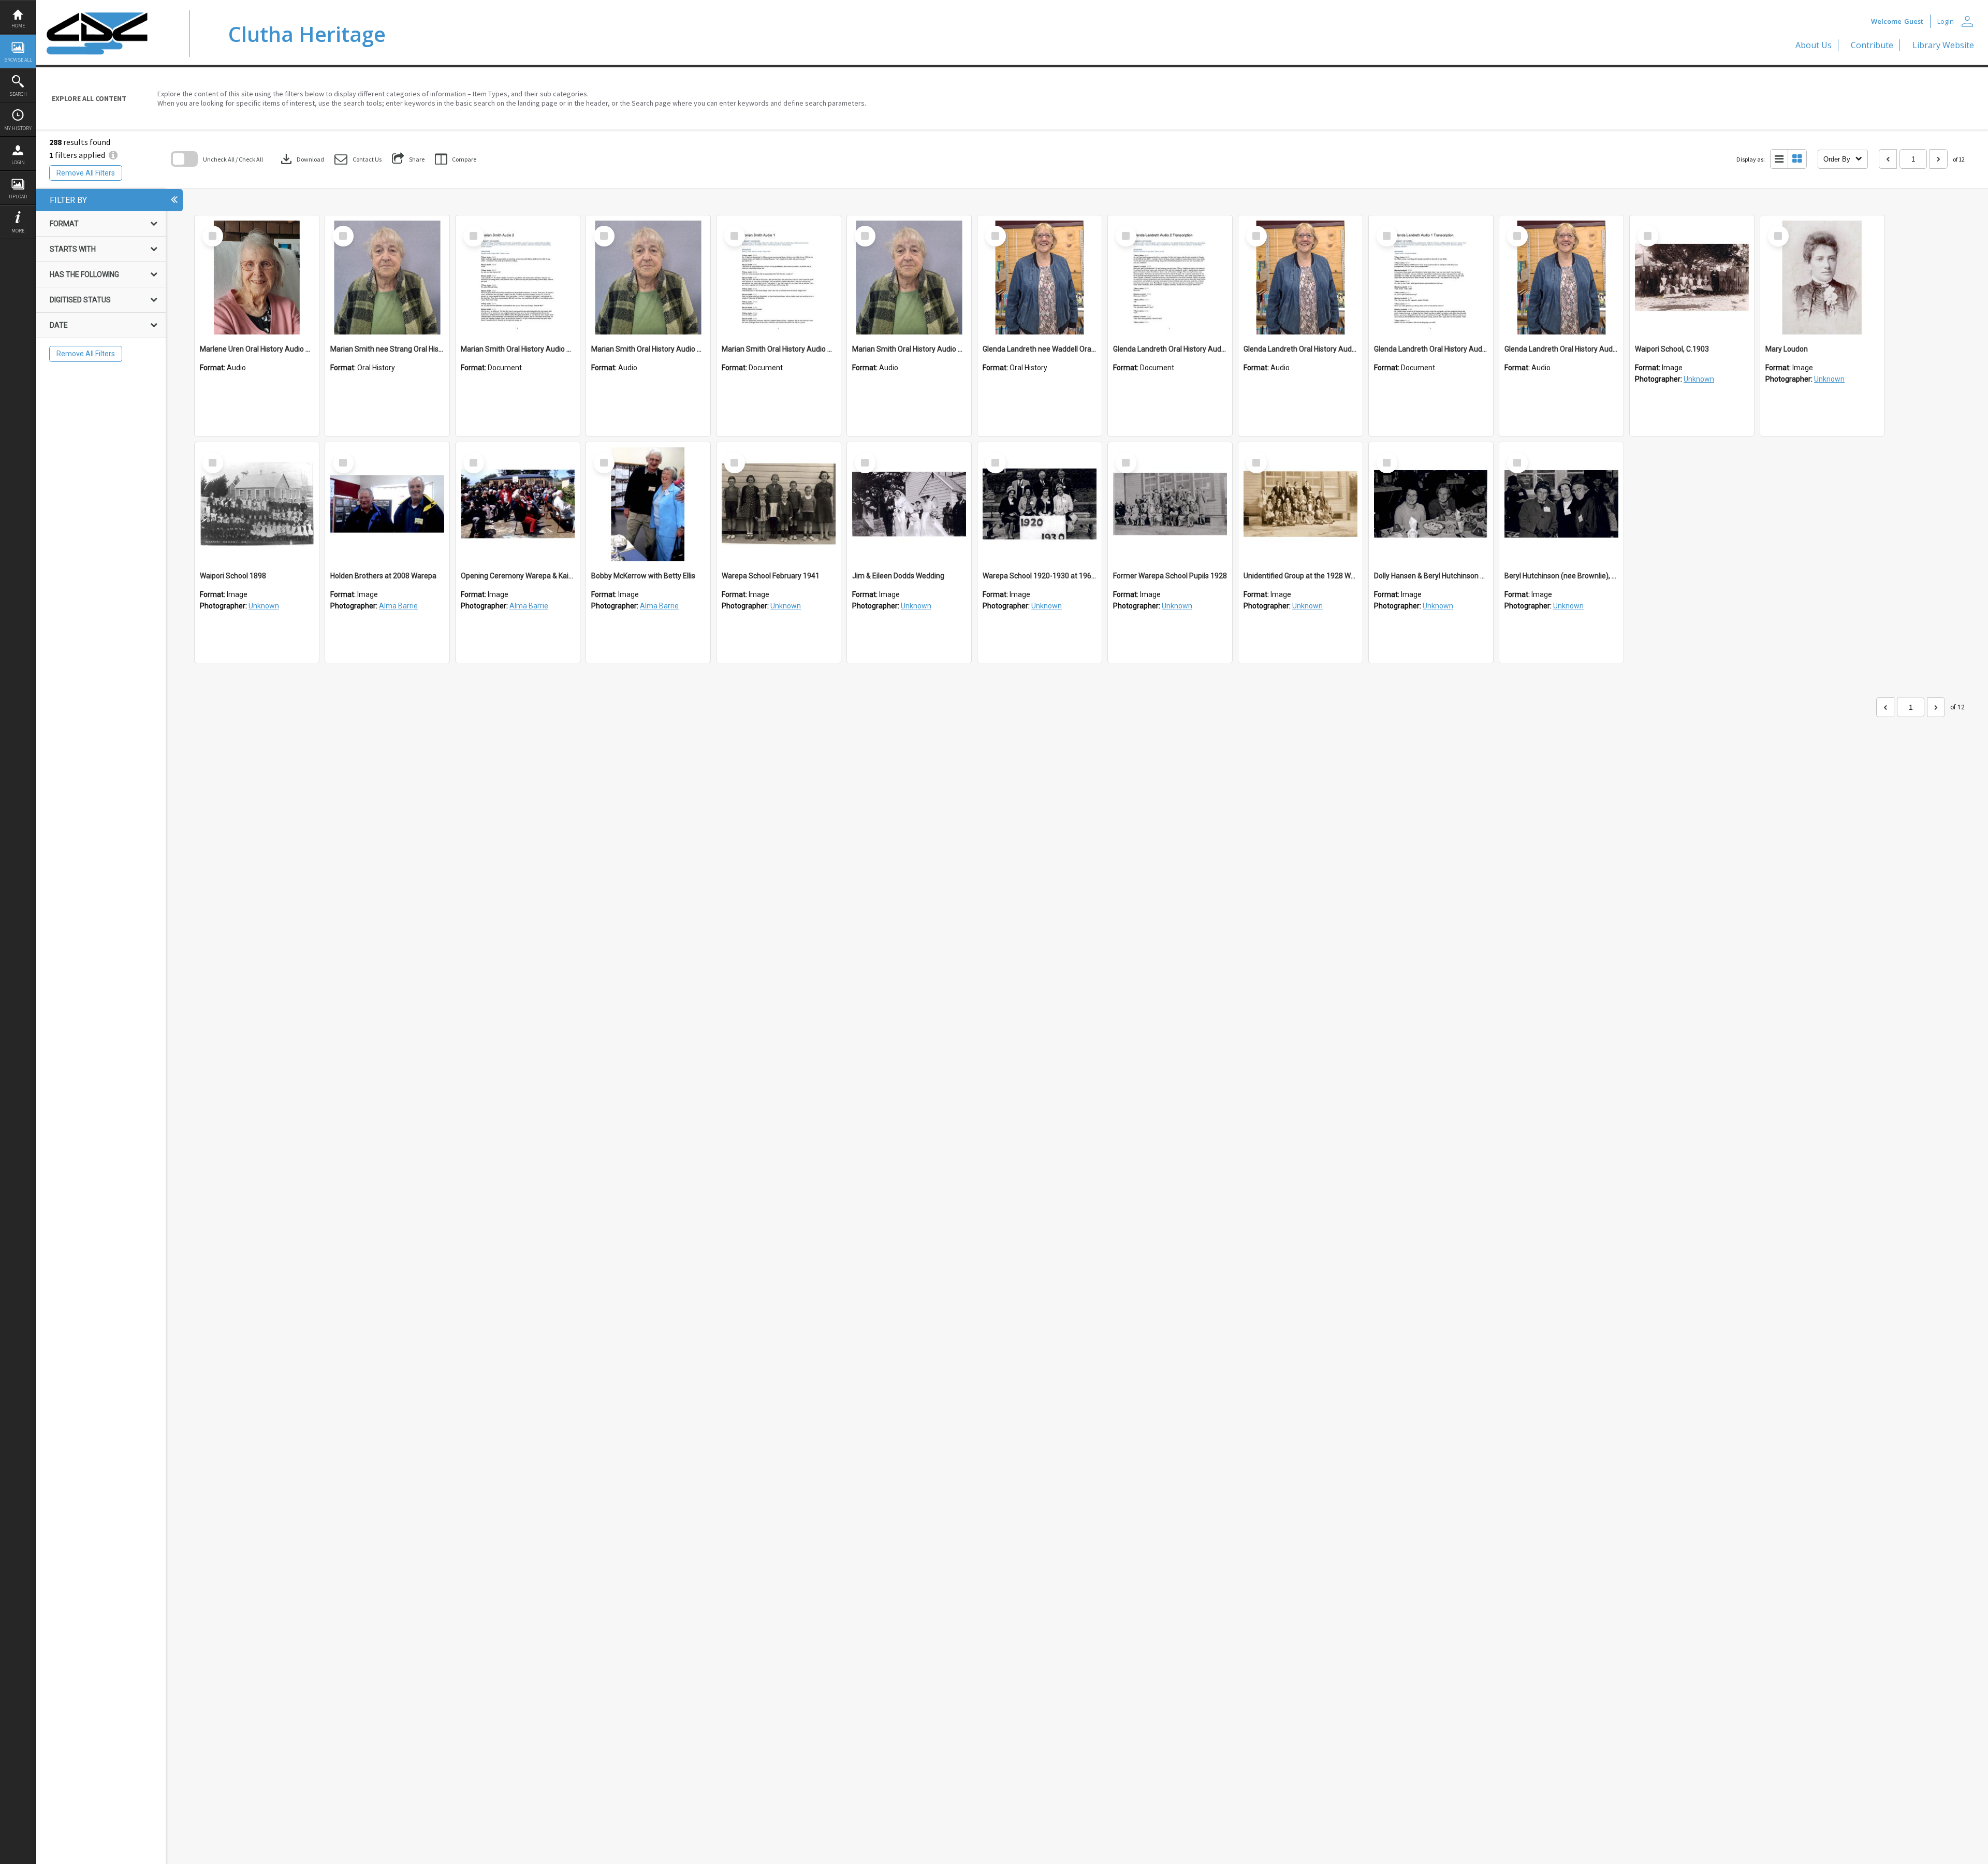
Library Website (1943, 45)
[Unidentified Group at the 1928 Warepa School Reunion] (1300, 504)
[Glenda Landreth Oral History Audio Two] (1300, 278)
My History (18, 128)
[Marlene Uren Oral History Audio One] (257, 278)
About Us (1814, 45)
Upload (18, 196)
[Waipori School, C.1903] (1692, 278)
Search (18, 94)
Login (18, 162)
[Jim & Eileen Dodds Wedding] (909, 504)
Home (18, 26)
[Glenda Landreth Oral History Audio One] (1561, 278)
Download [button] (301, 159)
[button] (358, 159)
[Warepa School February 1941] (779, 504)
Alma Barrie (398, 606)
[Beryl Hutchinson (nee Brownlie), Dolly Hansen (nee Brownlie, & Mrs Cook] (1561, 504)
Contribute (1872, 45)
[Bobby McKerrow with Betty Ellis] (648, 504)
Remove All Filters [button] (86, 173)
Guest (1914, 21)
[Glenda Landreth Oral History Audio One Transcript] (1431, 278)
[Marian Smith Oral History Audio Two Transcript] (518, 278)
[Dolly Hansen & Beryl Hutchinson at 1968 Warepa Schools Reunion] (1431, 504)
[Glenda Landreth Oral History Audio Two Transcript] (1170, 278)
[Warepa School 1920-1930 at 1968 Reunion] (1040, 504)
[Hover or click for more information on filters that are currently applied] (113, 155)
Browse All (18, 60)
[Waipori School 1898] (257, 504)
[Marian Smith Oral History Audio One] (909, 278)
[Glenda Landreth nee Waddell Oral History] (1040, 278)
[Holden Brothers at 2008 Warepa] (387, 504)
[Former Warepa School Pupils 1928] (1170, 504)
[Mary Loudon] (1822, 278)
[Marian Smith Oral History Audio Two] (648, 278)
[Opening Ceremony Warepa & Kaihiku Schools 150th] (518, 504)
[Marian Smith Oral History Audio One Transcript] (779, 278)
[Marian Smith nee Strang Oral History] (387, 278)
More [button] (18, 231)
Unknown (1699, 379)
